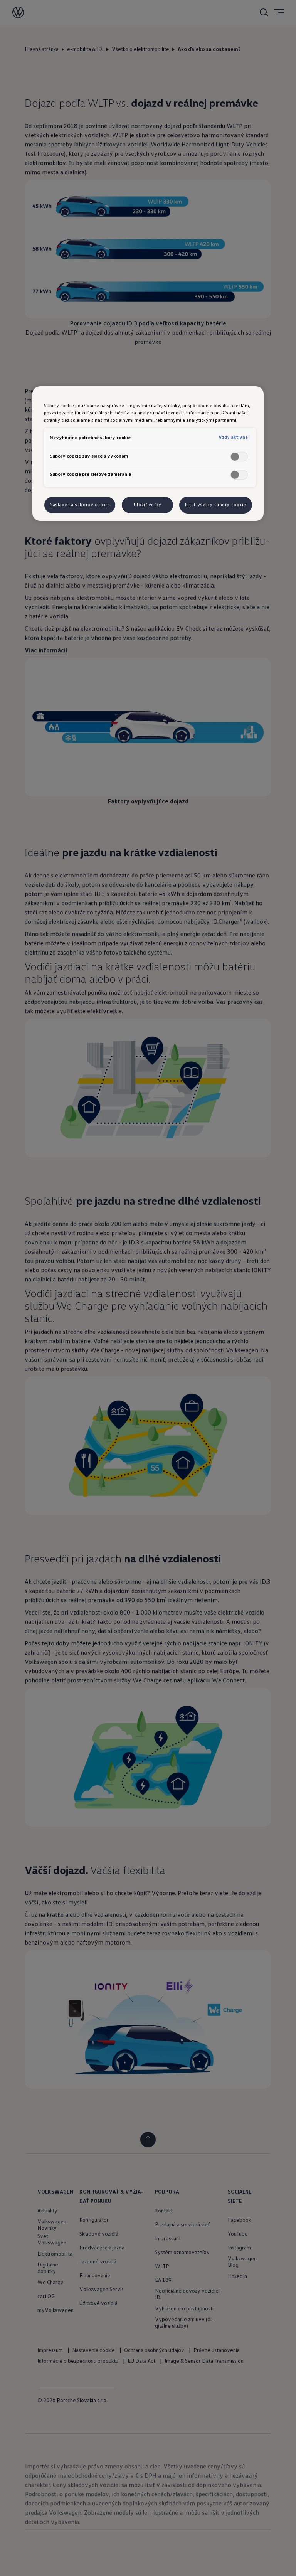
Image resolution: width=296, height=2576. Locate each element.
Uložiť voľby (148, 505)
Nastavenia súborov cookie (80, 505)
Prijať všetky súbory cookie (216, 505)
